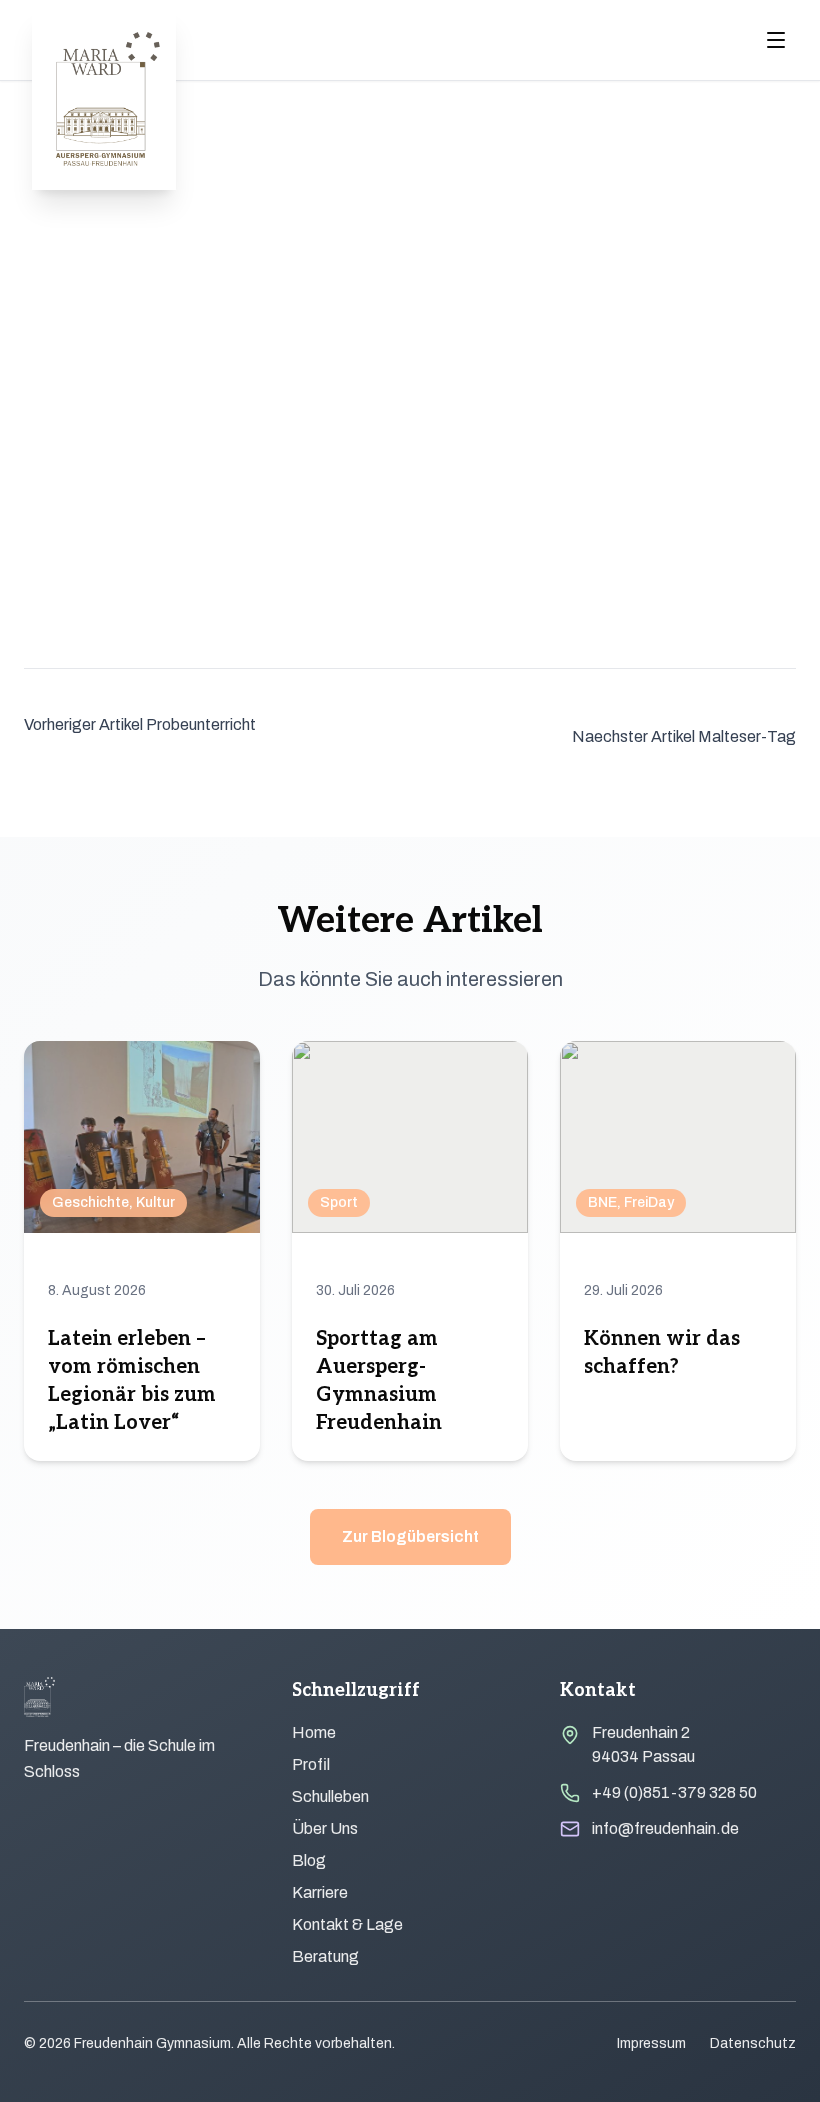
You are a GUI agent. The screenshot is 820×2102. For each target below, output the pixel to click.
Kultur (155, 1202)
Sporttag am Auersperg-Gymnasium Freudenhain (379, 1381)
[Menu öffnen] (776, 40)
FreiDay (649, 1202)
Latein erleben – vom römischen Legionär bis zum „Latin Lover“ (132, 1381)
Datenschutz (753, 2043)
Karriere (320, 1892)
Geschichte (90, 1202)
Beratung (325, 1956)
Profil (311, 1764)
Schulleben (330, 1796)
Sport (339, 1202)
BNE (602, 1202)
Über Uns (325, 1828)
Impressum (651, 2043)
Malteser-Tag (747, 736)
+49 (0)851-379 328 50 (674, 1792)
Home (314, 1732)
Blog (309, 1860)
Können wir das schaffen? (662, 1353)
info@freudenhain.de (665, 1828)
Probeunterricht (201, 724)
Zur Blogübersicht (410, 1536)
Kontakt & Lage (347, 1924)
